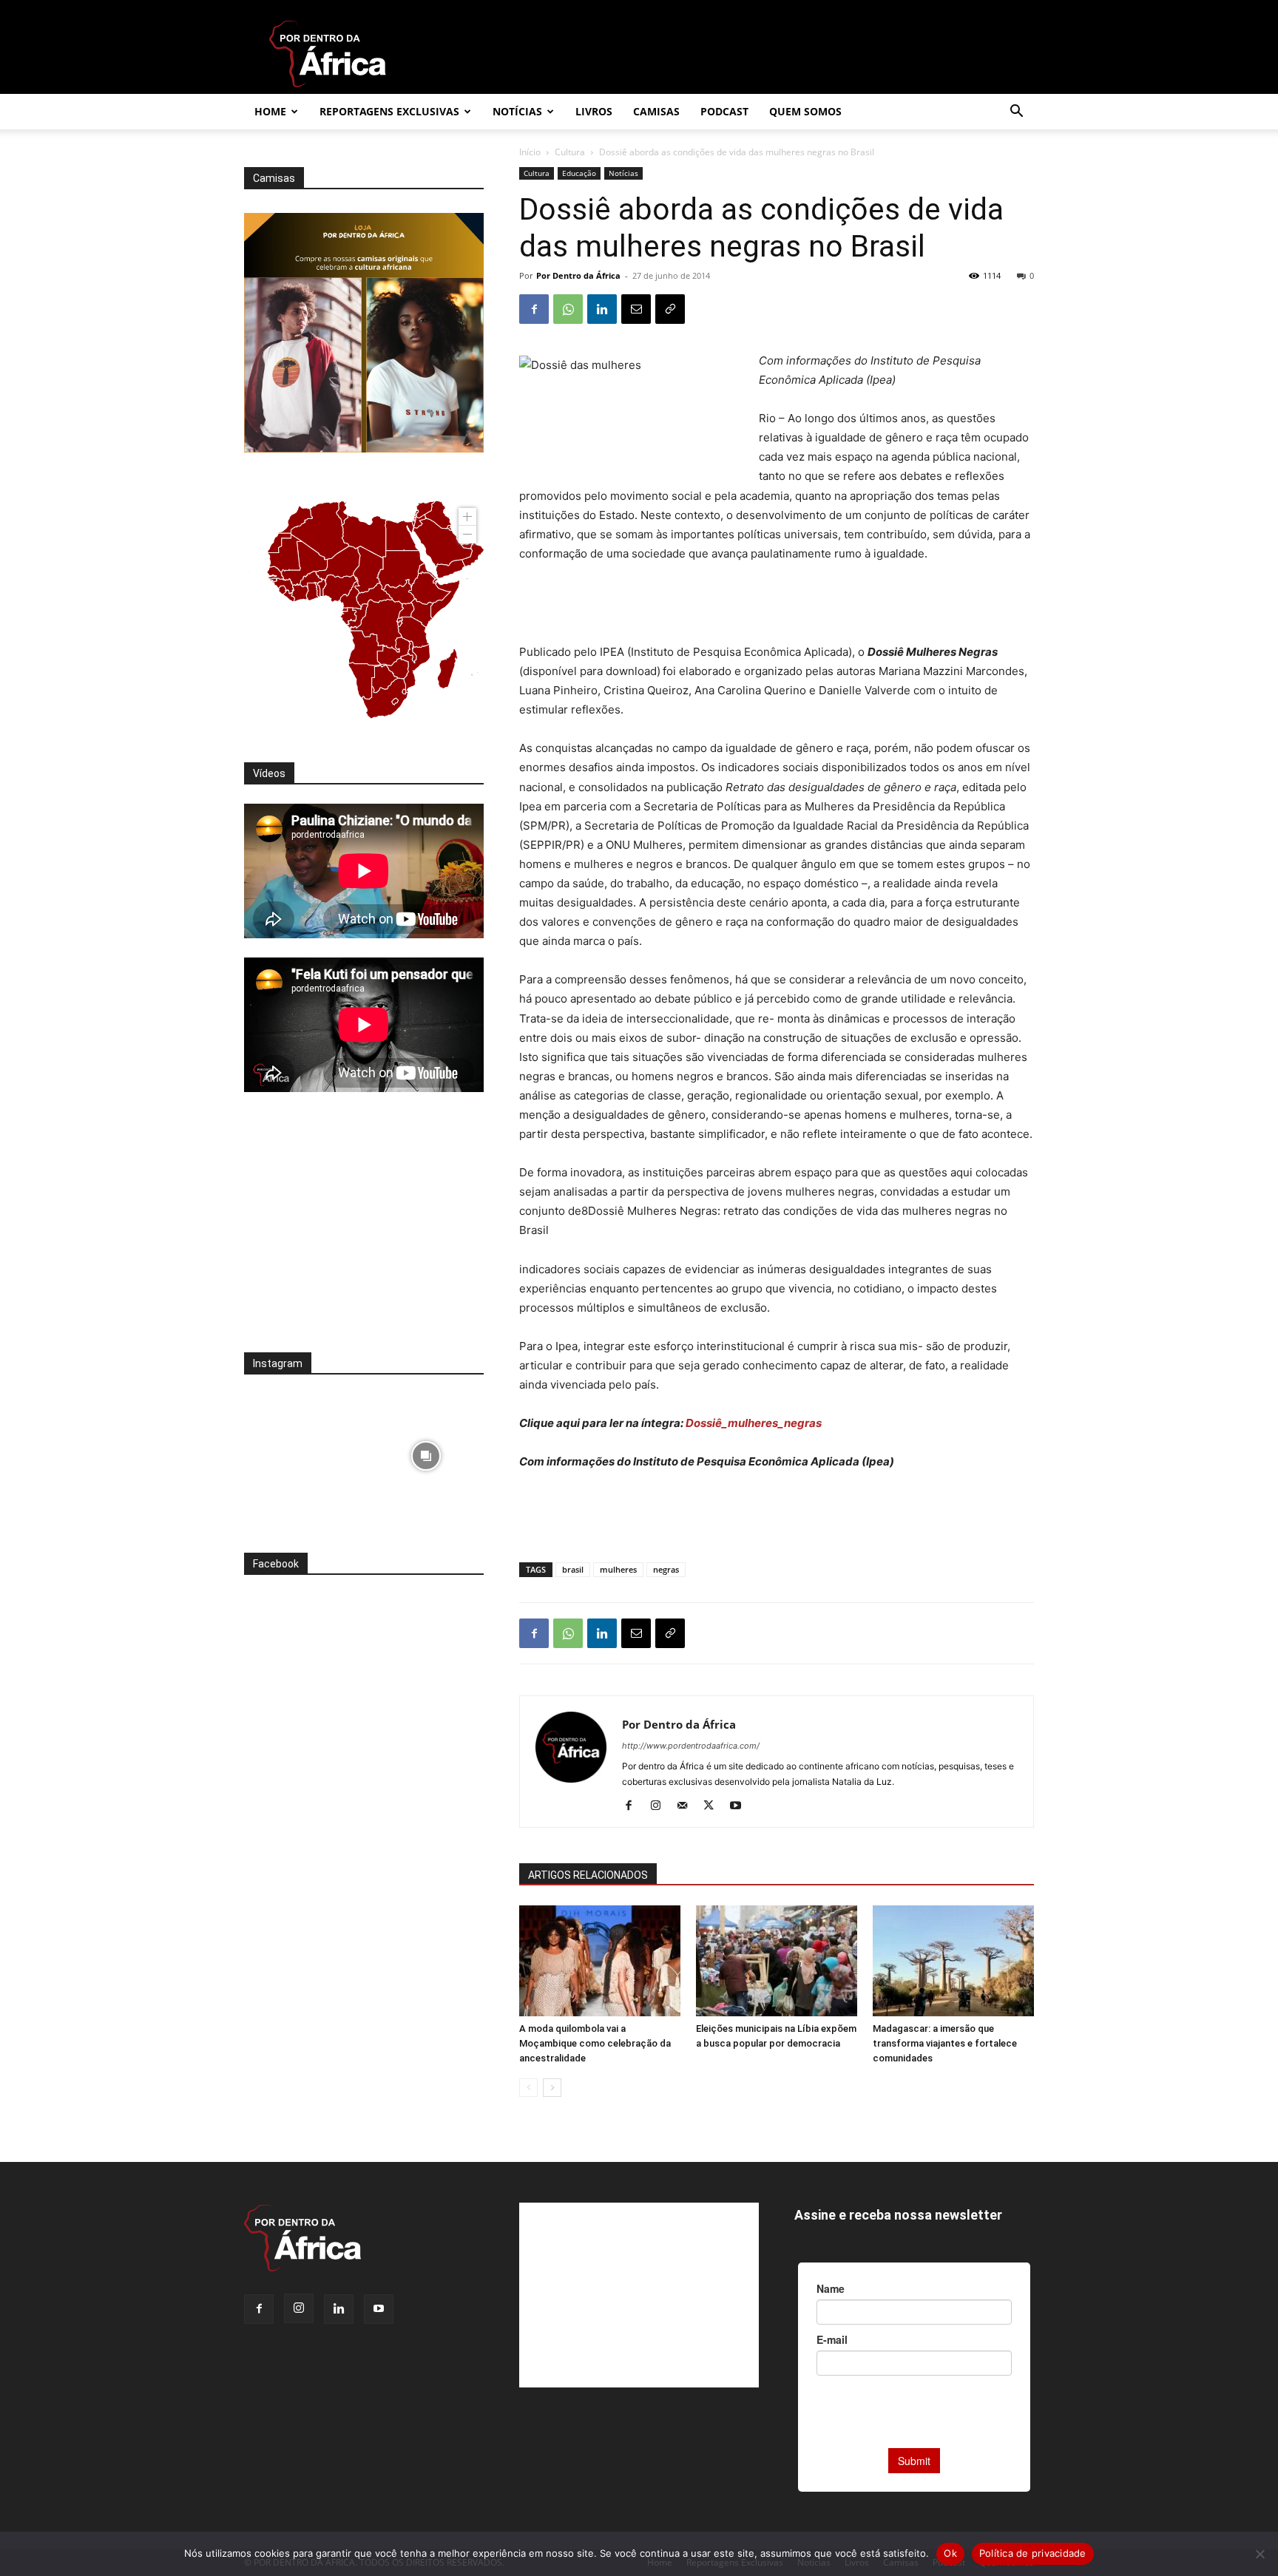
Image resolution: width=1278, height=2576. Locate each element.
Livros (594, 111)
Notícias (517, 111)
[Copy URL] (670, 309)
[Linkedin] (602, 309)
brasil (573, 1569)
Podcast (724, 111)
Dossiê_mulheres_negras (755, 1423)
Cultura (570, 152)
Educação (579, 173)
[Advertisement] (777, 605)
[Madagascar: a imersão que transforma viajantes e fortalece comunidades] (953, 1961)
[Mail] (687, 1806)
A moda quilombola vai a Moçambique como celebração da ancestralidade (595, 2043)
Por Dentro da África (578, 275)
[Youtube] (741, 1806)
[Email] (636, 309)
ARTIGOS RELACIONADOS (588, 1875)
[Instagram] (661, 1806)
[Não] (1260, 2554)
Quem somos (805, 111)
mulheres (618, 1569)
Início (530, 152)
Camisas (656, 111)
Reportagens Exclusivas (389, 111)
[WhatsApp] (568, 309)
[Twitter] (714, 1806)
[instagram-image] (302, 1452)
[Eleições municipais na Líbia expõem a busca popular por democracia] (777, 1961)
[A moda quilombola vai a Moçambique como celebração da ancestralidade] (600, 1961)
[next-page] (552, 2088)
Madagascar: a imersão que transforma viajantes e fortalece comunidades (945, 2043)
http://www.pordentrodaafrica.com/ (691, 1746)
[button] (1016, 113)
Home (270, 111)
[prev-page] (528, 2088)
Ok (950, 2553)
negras (666, 1569)
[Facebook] (534, 309)
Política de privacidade (1033, 2553)
